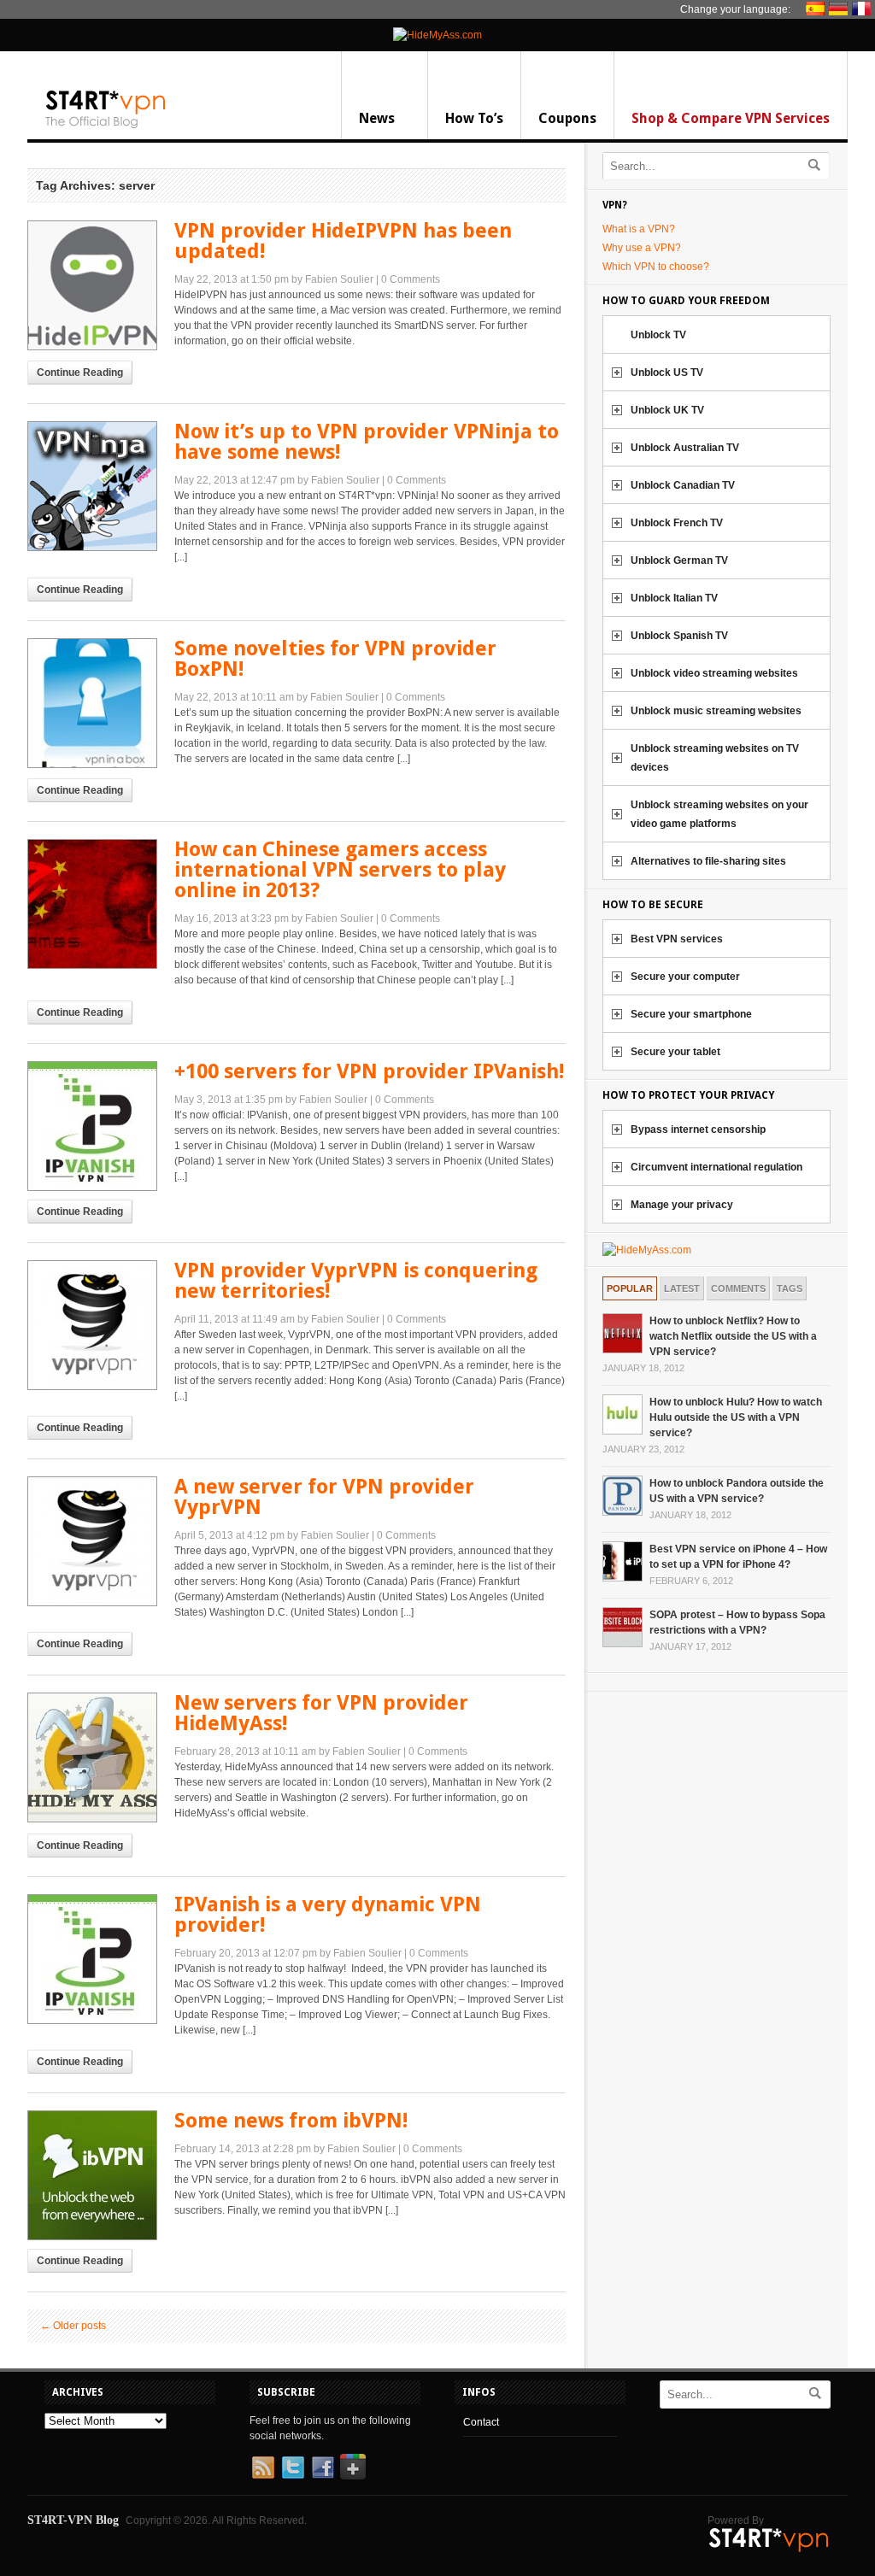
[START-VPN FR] (863, 9)
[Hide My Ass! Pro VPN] (437, 35)
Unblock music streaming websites (716, 711)
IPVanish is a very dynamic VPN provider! (328, 1915)
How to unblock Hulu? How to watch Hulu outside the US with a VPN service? (736, 1417)
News (377, 118)
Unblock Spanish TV (679, 636)
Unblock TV (658, 335)
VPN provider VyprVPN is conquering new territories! (356, 1281)
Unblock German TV (679, 560)
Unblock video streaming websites (714, 673)
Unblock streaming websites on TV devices (715, 758)
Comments (738, 1288)
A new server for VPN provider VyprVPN (324, 1497)
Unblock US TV (667, 373)
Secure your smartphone (691, 1014)
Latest (682, 1288)
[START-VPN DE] (840, 9)
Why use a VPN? (642, 248)
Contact (481, 2422)
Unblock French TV (677, 523)
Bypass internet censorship (698, 1130)
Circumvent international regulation (716, 1167)
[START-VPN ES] (817, 9)
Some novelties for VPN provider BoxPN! (335, 659)
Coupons (567, 118)
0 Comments (411, 279)
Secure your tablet (675, 1052)
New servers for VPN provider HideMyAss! (321, 1713)
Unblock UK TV (667, 410)
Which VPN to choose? (656, 267)
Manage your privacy (682, 1205)
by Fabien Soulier (332, 279)
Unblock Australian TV (685, 448)
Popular (630, 1288)
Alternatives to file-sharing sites (708, 861)
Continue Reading (80, 373)
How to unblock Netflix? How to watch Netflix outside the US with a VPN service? (733, 1336)
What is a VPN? (639, 229)
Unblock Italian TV (674, 598)
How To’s (474, 118)
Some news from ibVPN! (291, 2121)
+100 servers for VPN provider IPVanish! (369, 1071)
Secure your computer (685, 977)
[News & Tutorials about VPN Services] (106, 125)
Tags (790, 1288)
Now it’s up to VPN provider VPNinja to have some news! (367, 442)
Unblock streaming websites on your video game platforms (719, 814)
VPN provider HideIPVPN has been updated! (343, 241)
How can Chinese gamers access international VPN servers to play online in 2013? (340, 870)
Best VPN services (677, 939)
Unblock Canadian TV (683, 485)
